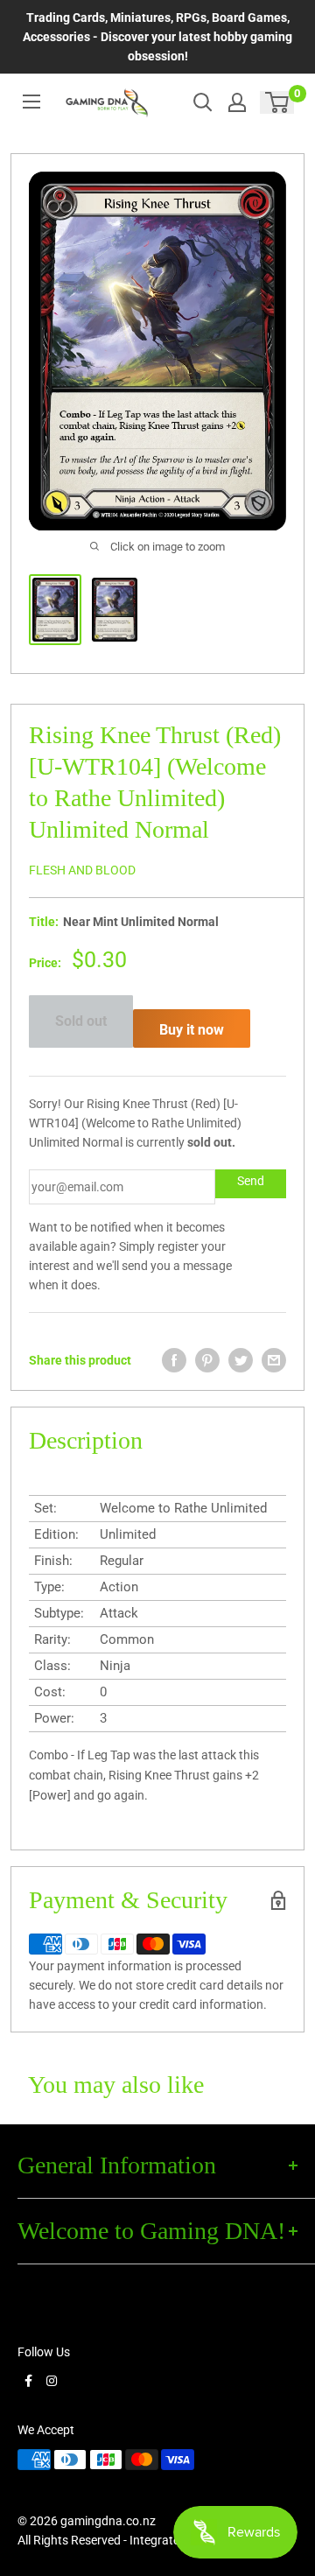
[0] (278, 102)
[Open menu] (31, 102)
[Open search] (203, 102)
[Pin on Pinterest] (207, 1360)
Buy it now (192, 1030)
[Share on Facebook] (174, 1360)
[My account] (237, 102)
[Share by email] (274, 1360)
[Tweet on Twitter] (241, 1360)
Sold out (81, 1021)
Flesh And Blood (82, 870)
